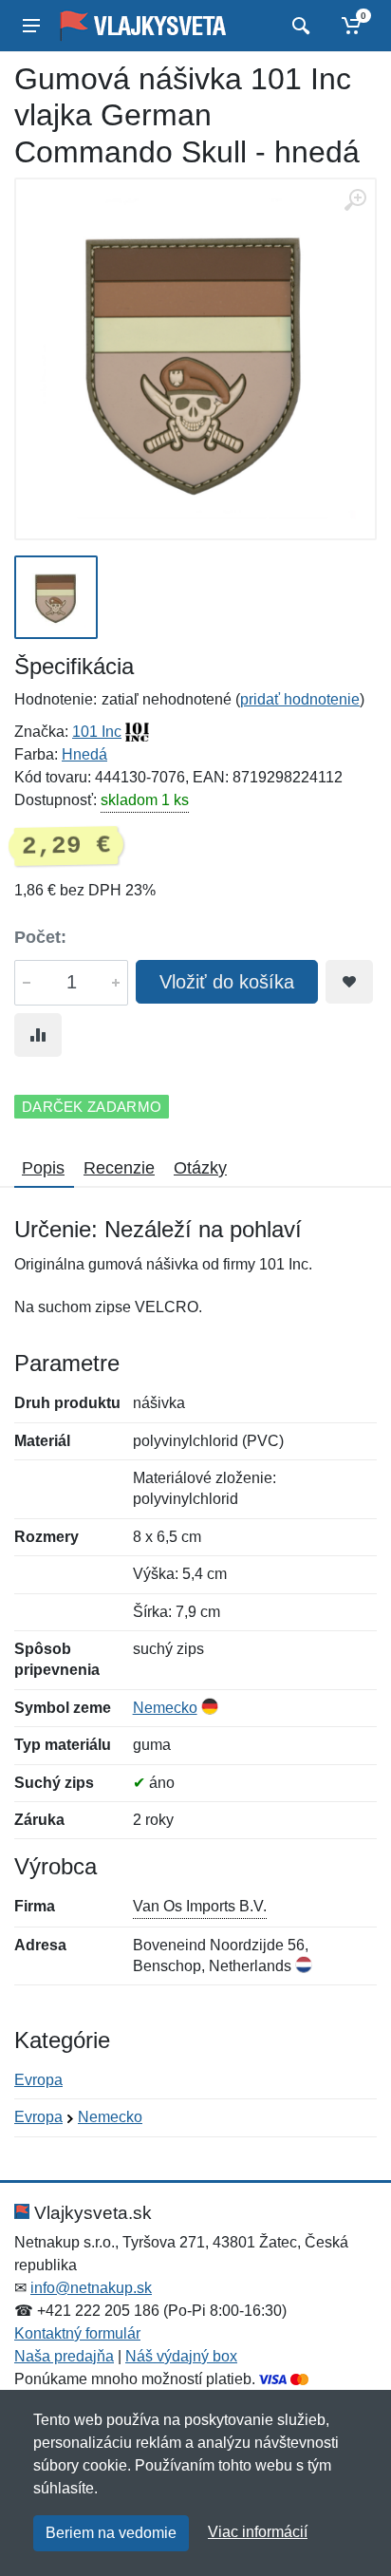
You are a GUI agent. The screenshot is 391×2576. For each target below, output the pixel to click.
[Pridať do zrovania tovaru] (38, 1035)
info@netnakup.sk (91, 2288)
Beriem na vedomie (111, 2533)
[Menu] (31, 26)
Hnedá (84, 754)
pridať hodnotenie (300, 699)
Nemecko (165, 1708)
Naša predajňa (64, 2356)
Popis (43, 1168)
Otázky (200, 1168)
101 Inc (97, 732)
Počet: (40, 937)
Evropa (38, 2080)
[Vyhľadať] (298, 26)
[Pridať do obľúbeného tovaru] (349, 982)
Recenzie (119, 1168)
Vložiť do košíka (227, 982)
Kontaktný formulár (77, 2333)
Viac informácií (258, 2532)
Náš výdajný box (181, 2356)
